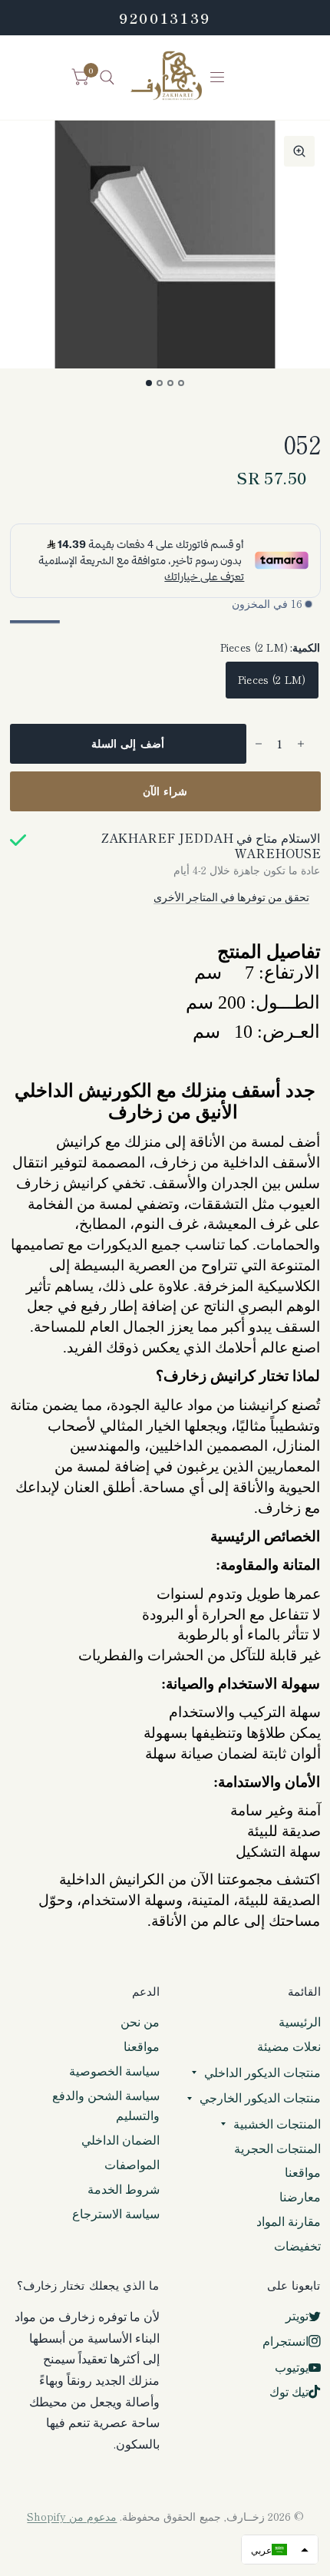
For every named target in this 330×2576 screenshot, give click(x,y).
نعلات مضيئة (289, 2046)
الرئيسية (300, 2021)
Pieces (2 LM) (272, 679)
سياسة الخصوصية (114, 2071)
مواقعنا (303, 2172)
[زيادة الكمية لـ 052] (301, 744)
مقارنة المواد (289, 2221)
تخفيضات (297, 2246)
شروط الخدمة (124, 2189)
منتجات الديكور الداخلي (262, 2072)
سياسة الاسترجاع (116, 2213)
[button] (280, 2550)
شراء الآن (165, 791)
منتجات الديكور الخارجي (260, 2097)
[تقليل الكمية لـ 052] (259, 744)
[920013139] (165, 18)
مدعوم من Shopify (72, 2516)
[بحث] (107, 78)
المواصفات (132, 2164)
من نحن (140, 2021)
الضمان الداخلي (120, 2140)
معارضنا (300, 2196)
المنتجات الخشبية (277, 2124)
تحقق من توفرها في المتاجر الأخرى (231, 897)
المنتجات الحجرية (277, 2148)
